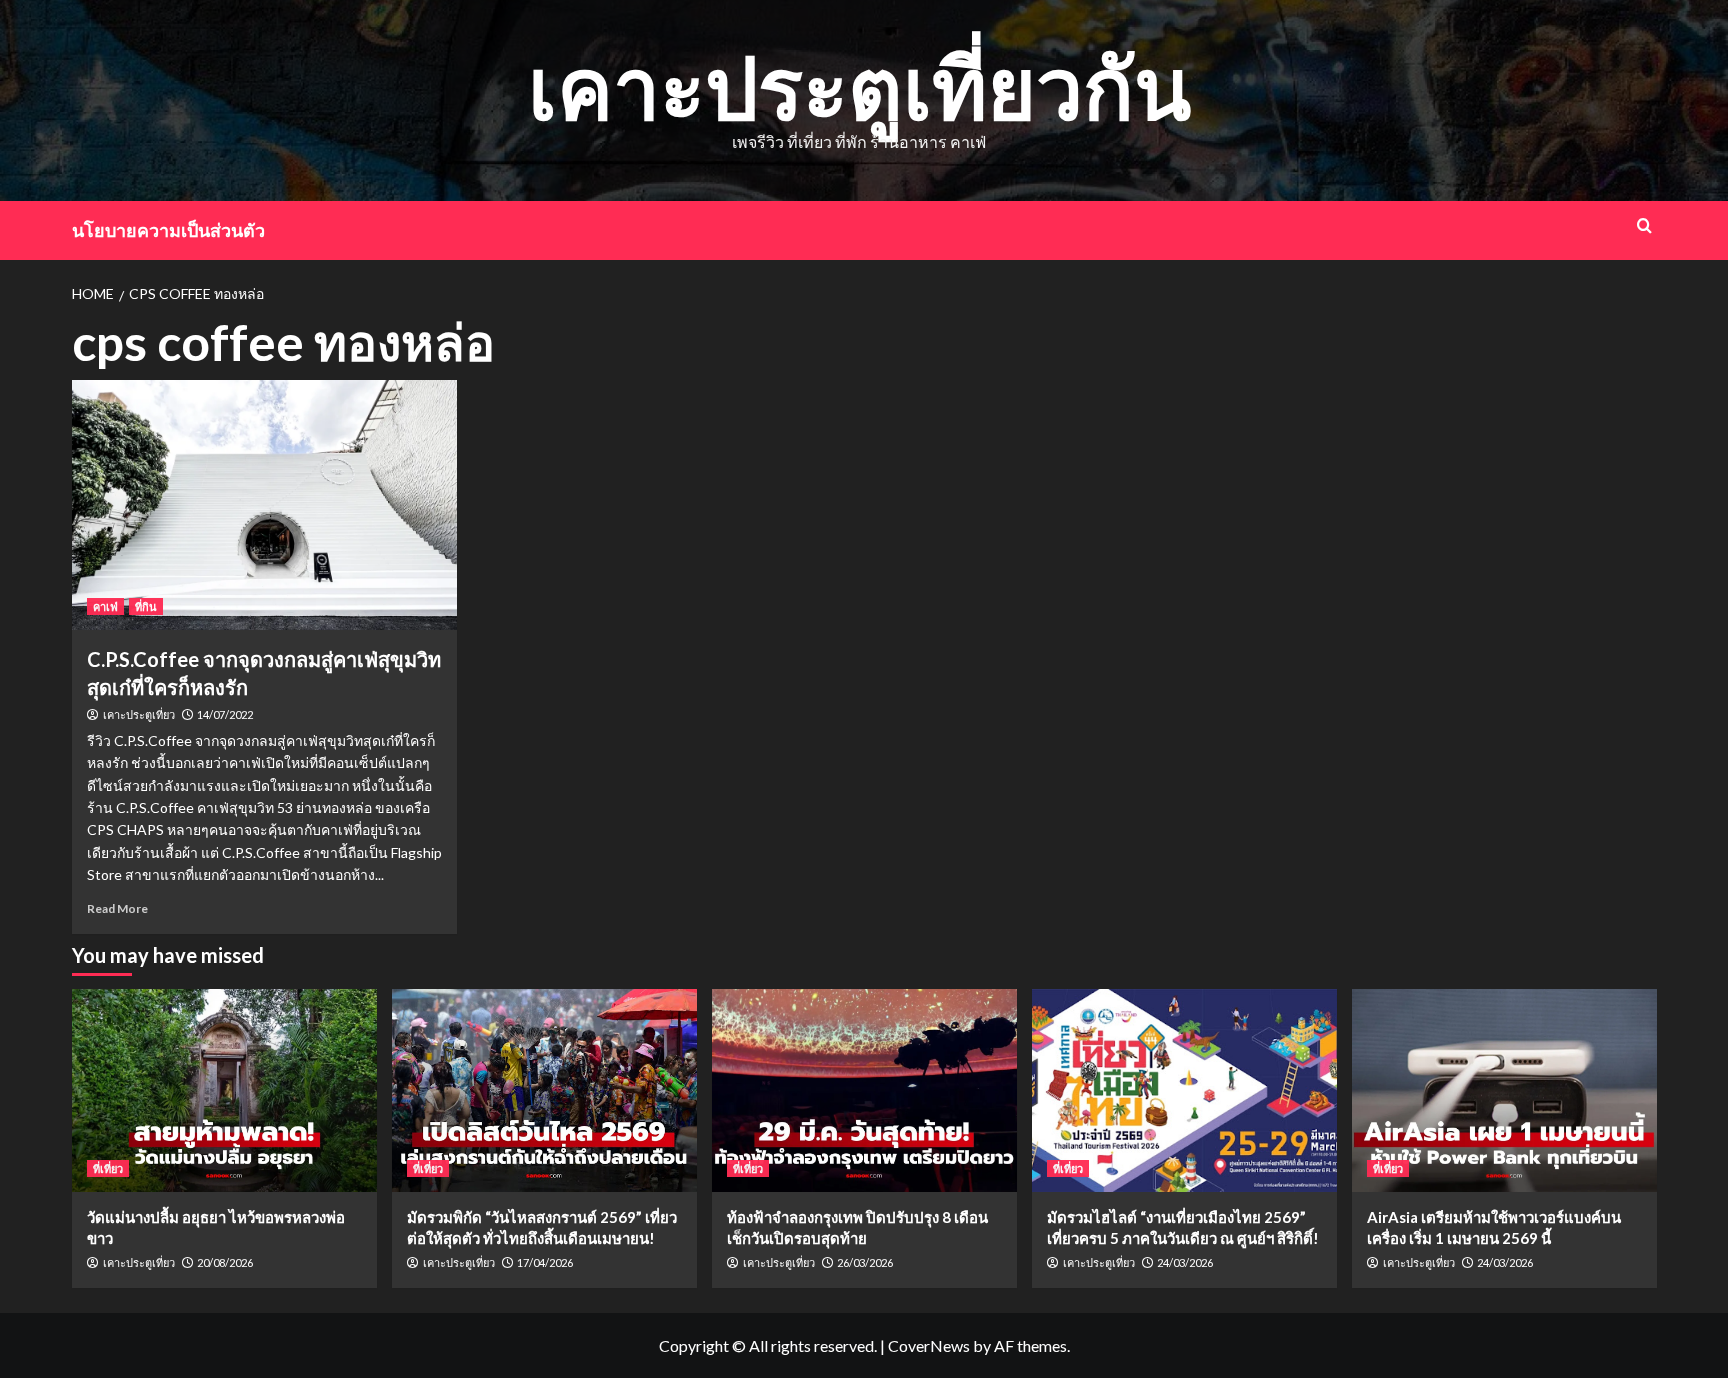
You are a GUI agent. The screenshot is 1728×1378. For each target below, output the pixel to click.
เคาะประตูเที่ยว (139, 715)
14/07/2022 (225, 714)
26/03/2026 (865, 1262)
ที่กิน (146, 606)
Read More (117, 908)
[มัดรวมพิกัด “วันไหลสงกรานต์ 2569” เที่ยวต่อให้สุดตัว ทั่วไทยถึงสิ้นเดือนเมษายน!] (544, 1090)
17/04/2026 (545, 1262)
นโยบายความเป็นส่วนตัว (168, 230)
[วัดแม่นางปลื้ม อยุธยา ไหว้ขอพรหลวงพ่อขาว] (224, 1090)
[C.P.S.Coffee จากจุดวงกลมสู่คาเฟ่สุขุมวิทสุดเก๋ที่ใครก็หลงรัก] (264, 505)
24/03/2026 (1185, 1262)
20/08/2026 (225, 1262)
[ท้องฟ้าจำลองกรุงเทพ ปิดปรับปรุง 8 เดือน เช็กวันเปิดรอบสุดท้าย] (864, 1090)
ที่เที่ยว (108, 1168)
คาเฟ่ (105, 606)
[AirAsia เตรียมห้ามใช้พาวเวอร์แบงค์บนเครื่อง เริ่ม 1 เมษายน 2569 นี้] (1504, 1090)
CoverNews (929, 1345)
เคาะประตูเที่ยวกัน (859, 86)
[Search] (1644, 225)
